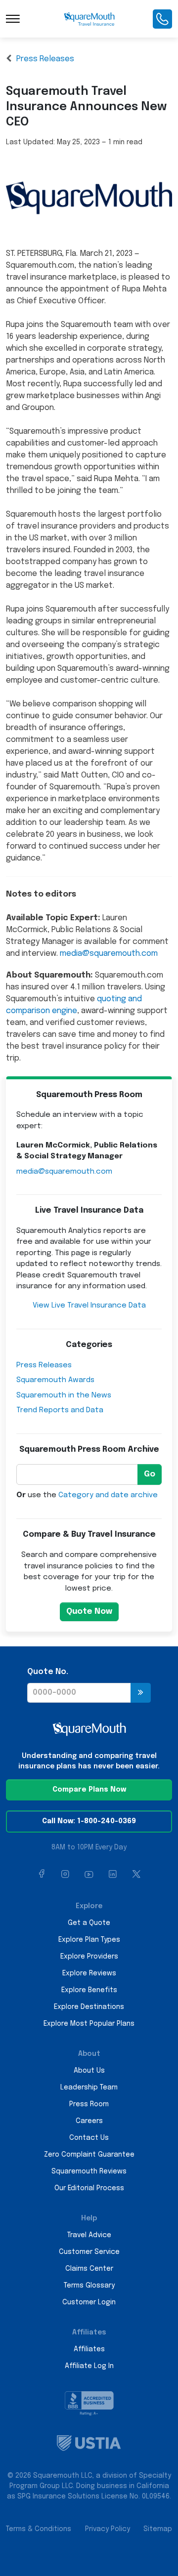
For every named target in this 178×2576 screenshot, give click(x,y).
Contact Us (89, 2138)
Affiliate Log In (89, 2366)
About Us (89, 2071)
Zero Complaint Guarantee (89, 2155)
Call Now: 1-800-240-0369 (89, 1821)
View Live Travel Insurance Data (89, 1306)
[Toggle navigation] (13, 19)
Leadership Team (89, 2087)
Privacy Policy (108, 2529)
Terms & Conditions (39, 2529)
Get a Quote (89, 1923)
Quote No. (48, 1672)
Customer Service (89, 2252)
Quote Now (89, 1612)
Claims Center (89, 2269)
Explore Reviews (89, 1973)
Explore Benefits (89, 1990)
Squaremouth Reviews (89, 2171)
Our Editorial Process (89, 2188)
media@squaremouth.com (109, 954)
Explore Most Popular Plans (89, 2024)
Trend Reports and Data (60, 1410)
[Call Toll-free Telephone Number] (162, 19)
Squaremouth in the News (64, 1395)
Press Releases (45, 59)
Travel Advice (89, 2235)
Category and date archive (108, 1495)
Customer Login (89, 2302)
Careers (89, 2121)
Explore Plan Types (89, 1940)
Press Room (89, 2104)
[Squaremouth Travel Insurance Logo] (89, 19)
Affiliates (89, 2349)
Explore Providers (89, 1957)
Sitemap (158, 2529)
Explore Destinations (89, 2007)
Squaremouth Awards (55, 1380)
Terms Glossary (89, 2286)
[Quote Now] (141, 1693)
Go (150, 1474)
